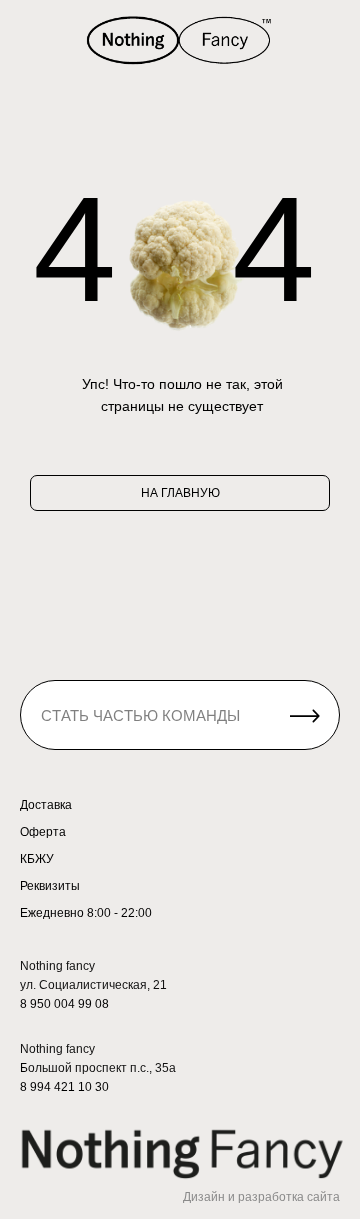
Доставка (46, 805)
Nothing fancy (57, 1049)
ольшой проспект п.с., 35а (102, 1068)
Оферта (43, 832)
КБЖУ (37, 859)
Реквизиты (50, 886)
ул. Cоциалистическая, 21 (93, 985)
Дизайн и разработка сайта (261, 1197)
